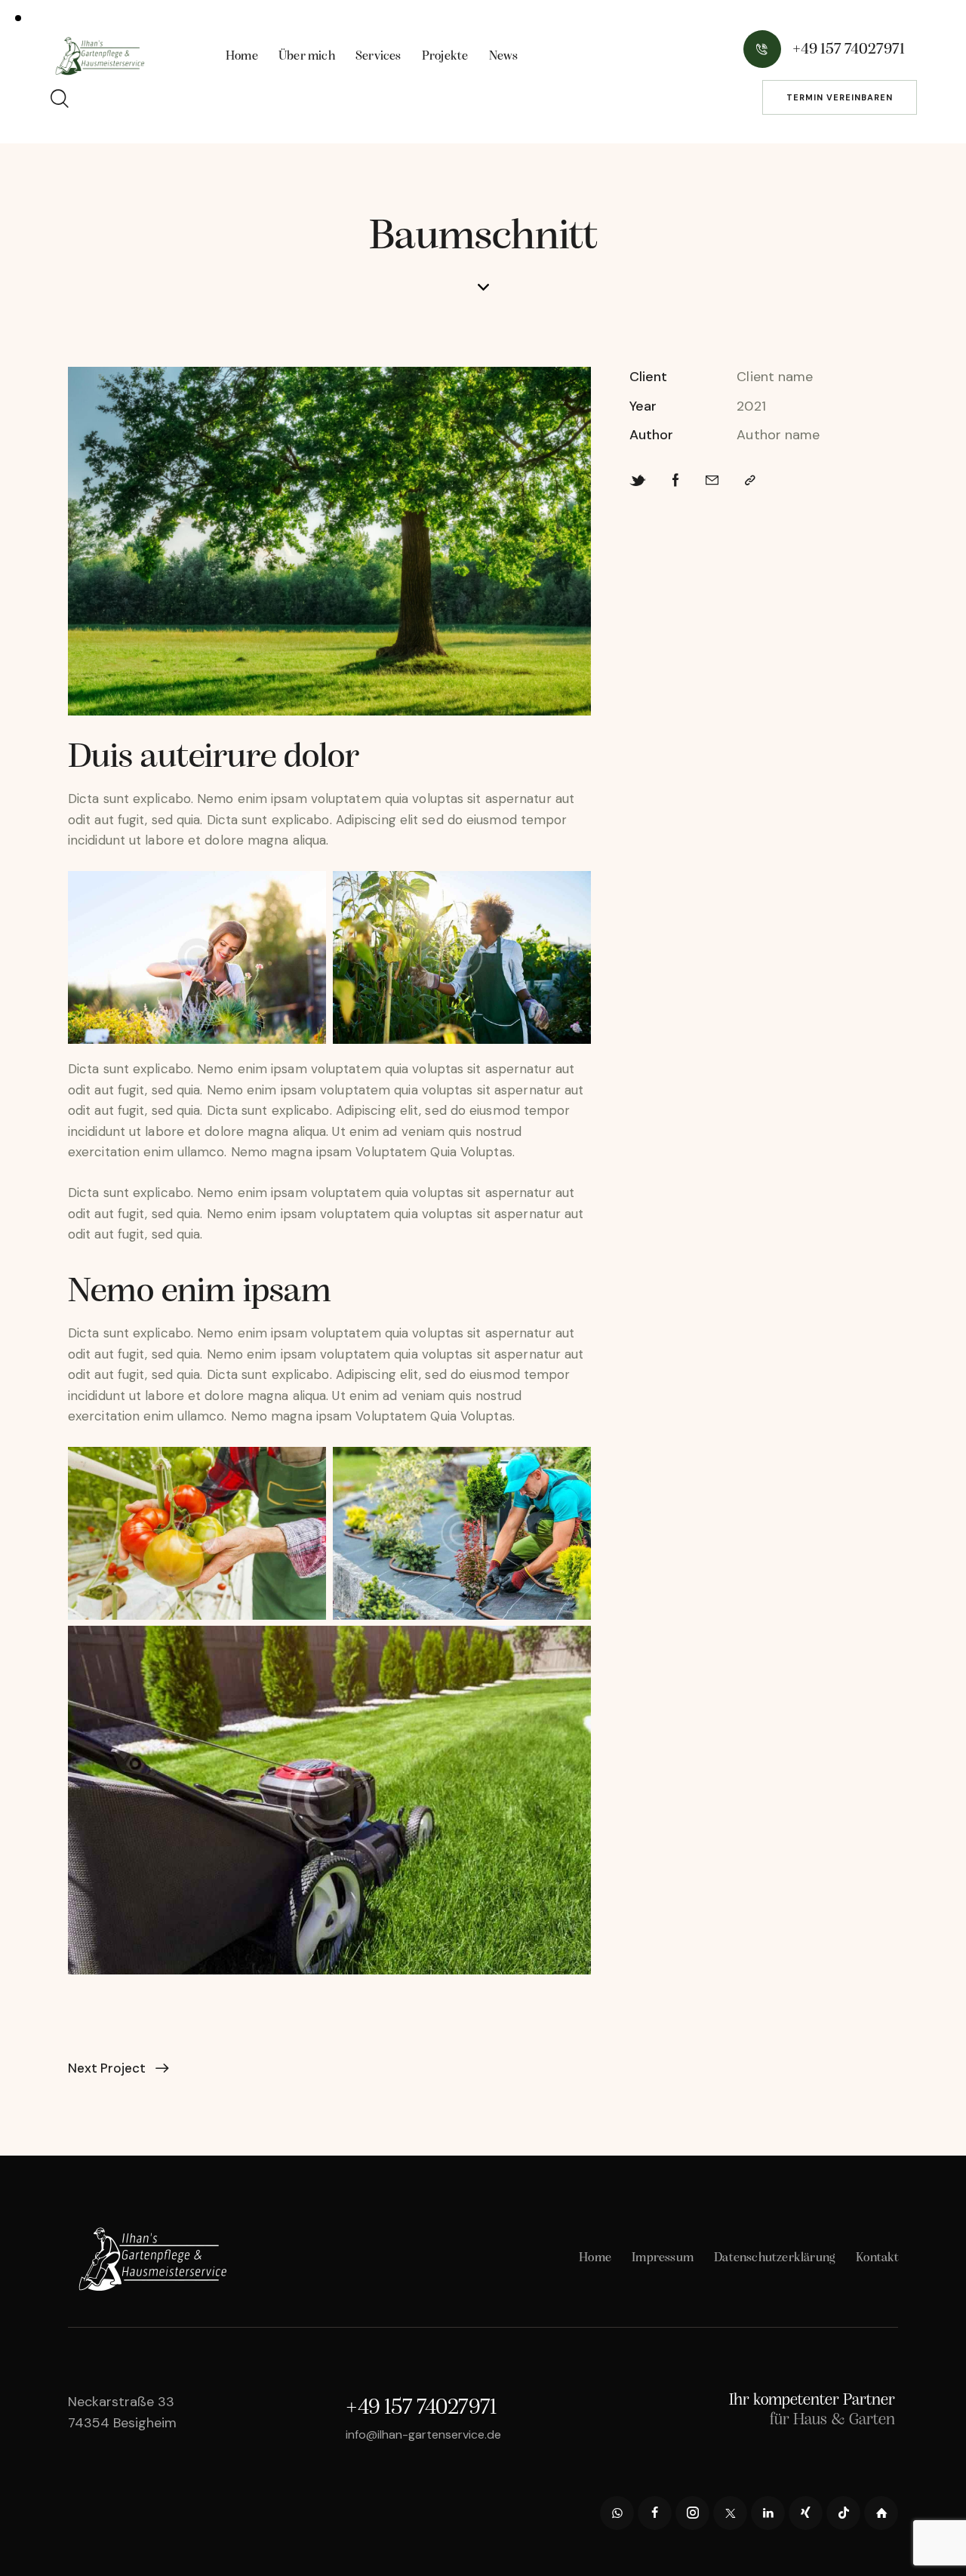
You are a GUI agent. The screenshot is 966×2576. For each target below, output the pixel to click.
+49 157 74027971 (421, 2408)
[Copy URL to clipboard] (750, 481)
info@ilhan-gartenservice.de (423, 2434)
